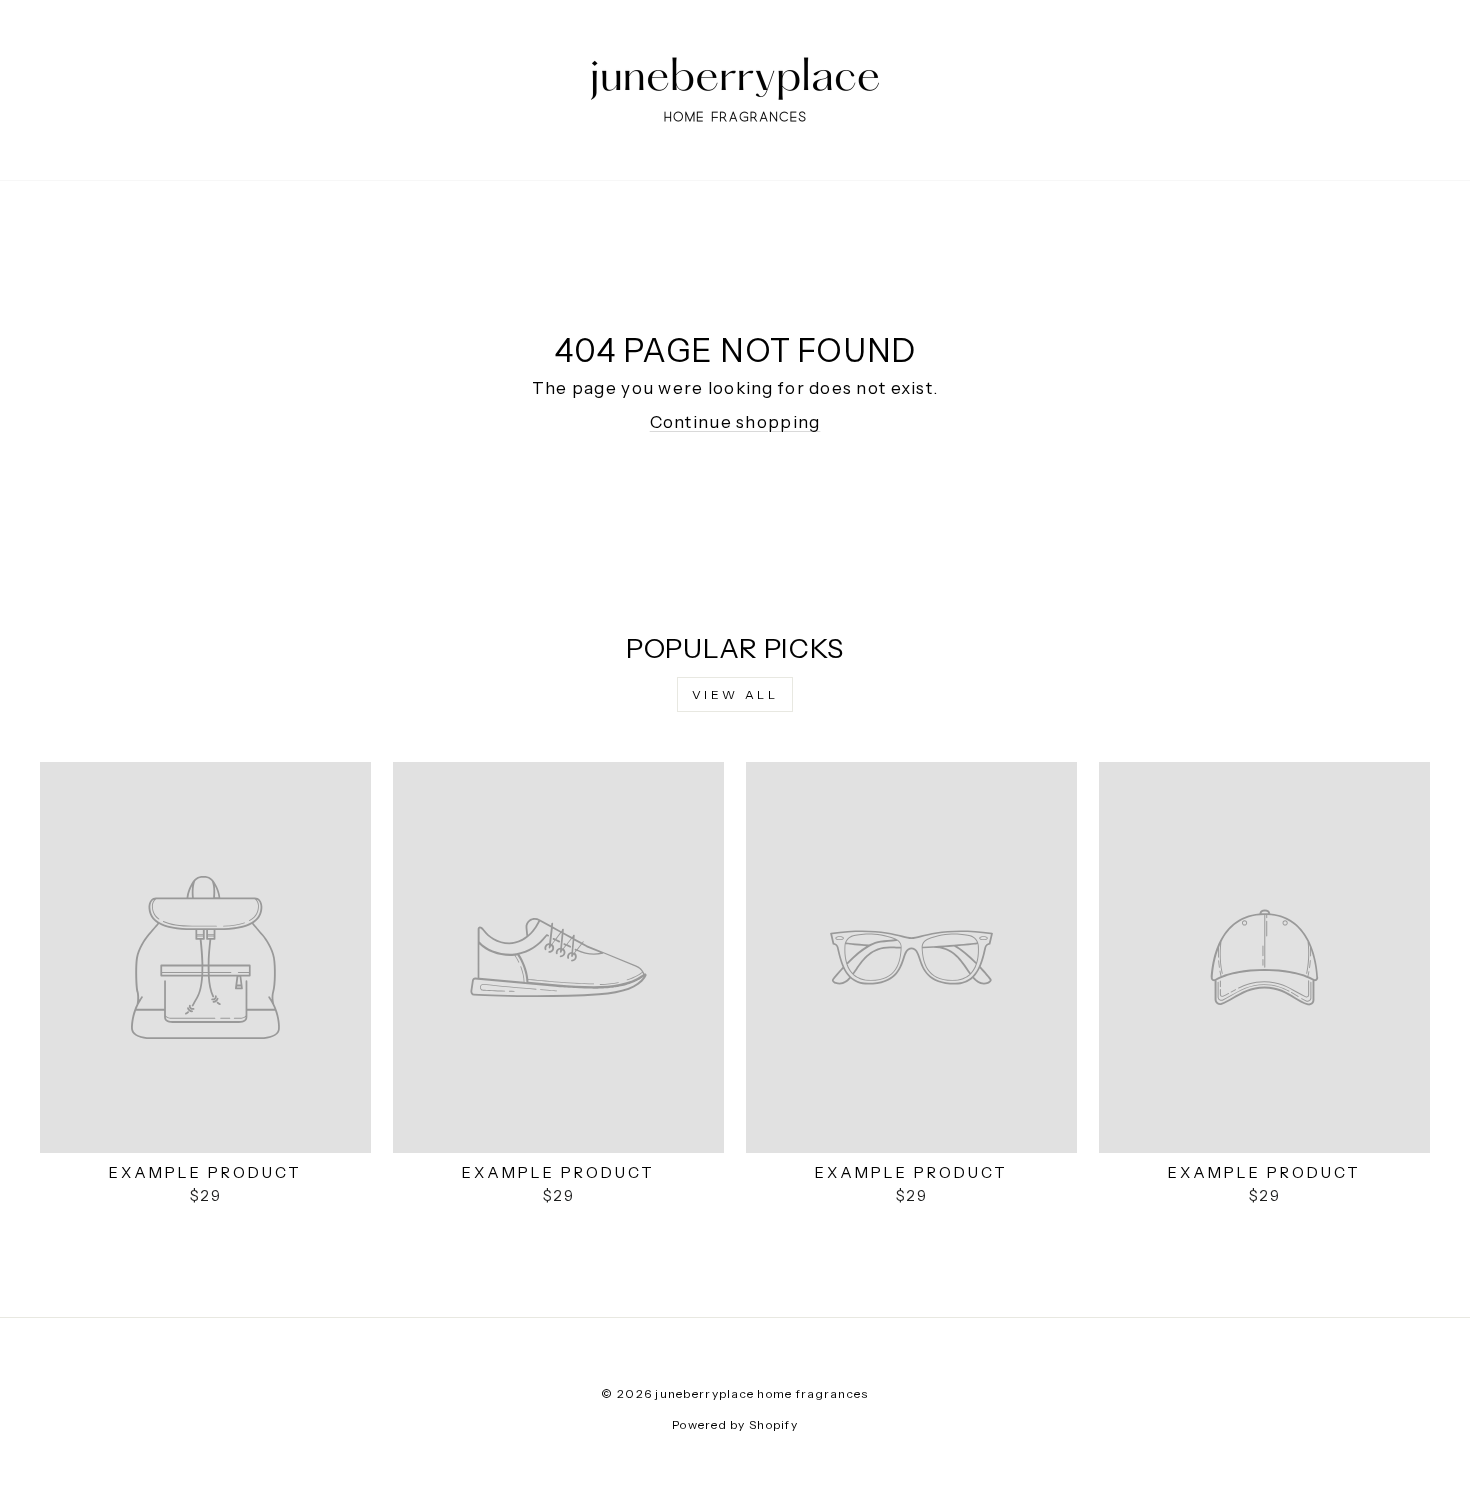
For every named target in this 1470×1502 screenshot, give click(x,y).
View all (735, 694)
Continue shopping (735, 422)
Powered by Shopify (735, 1424)
